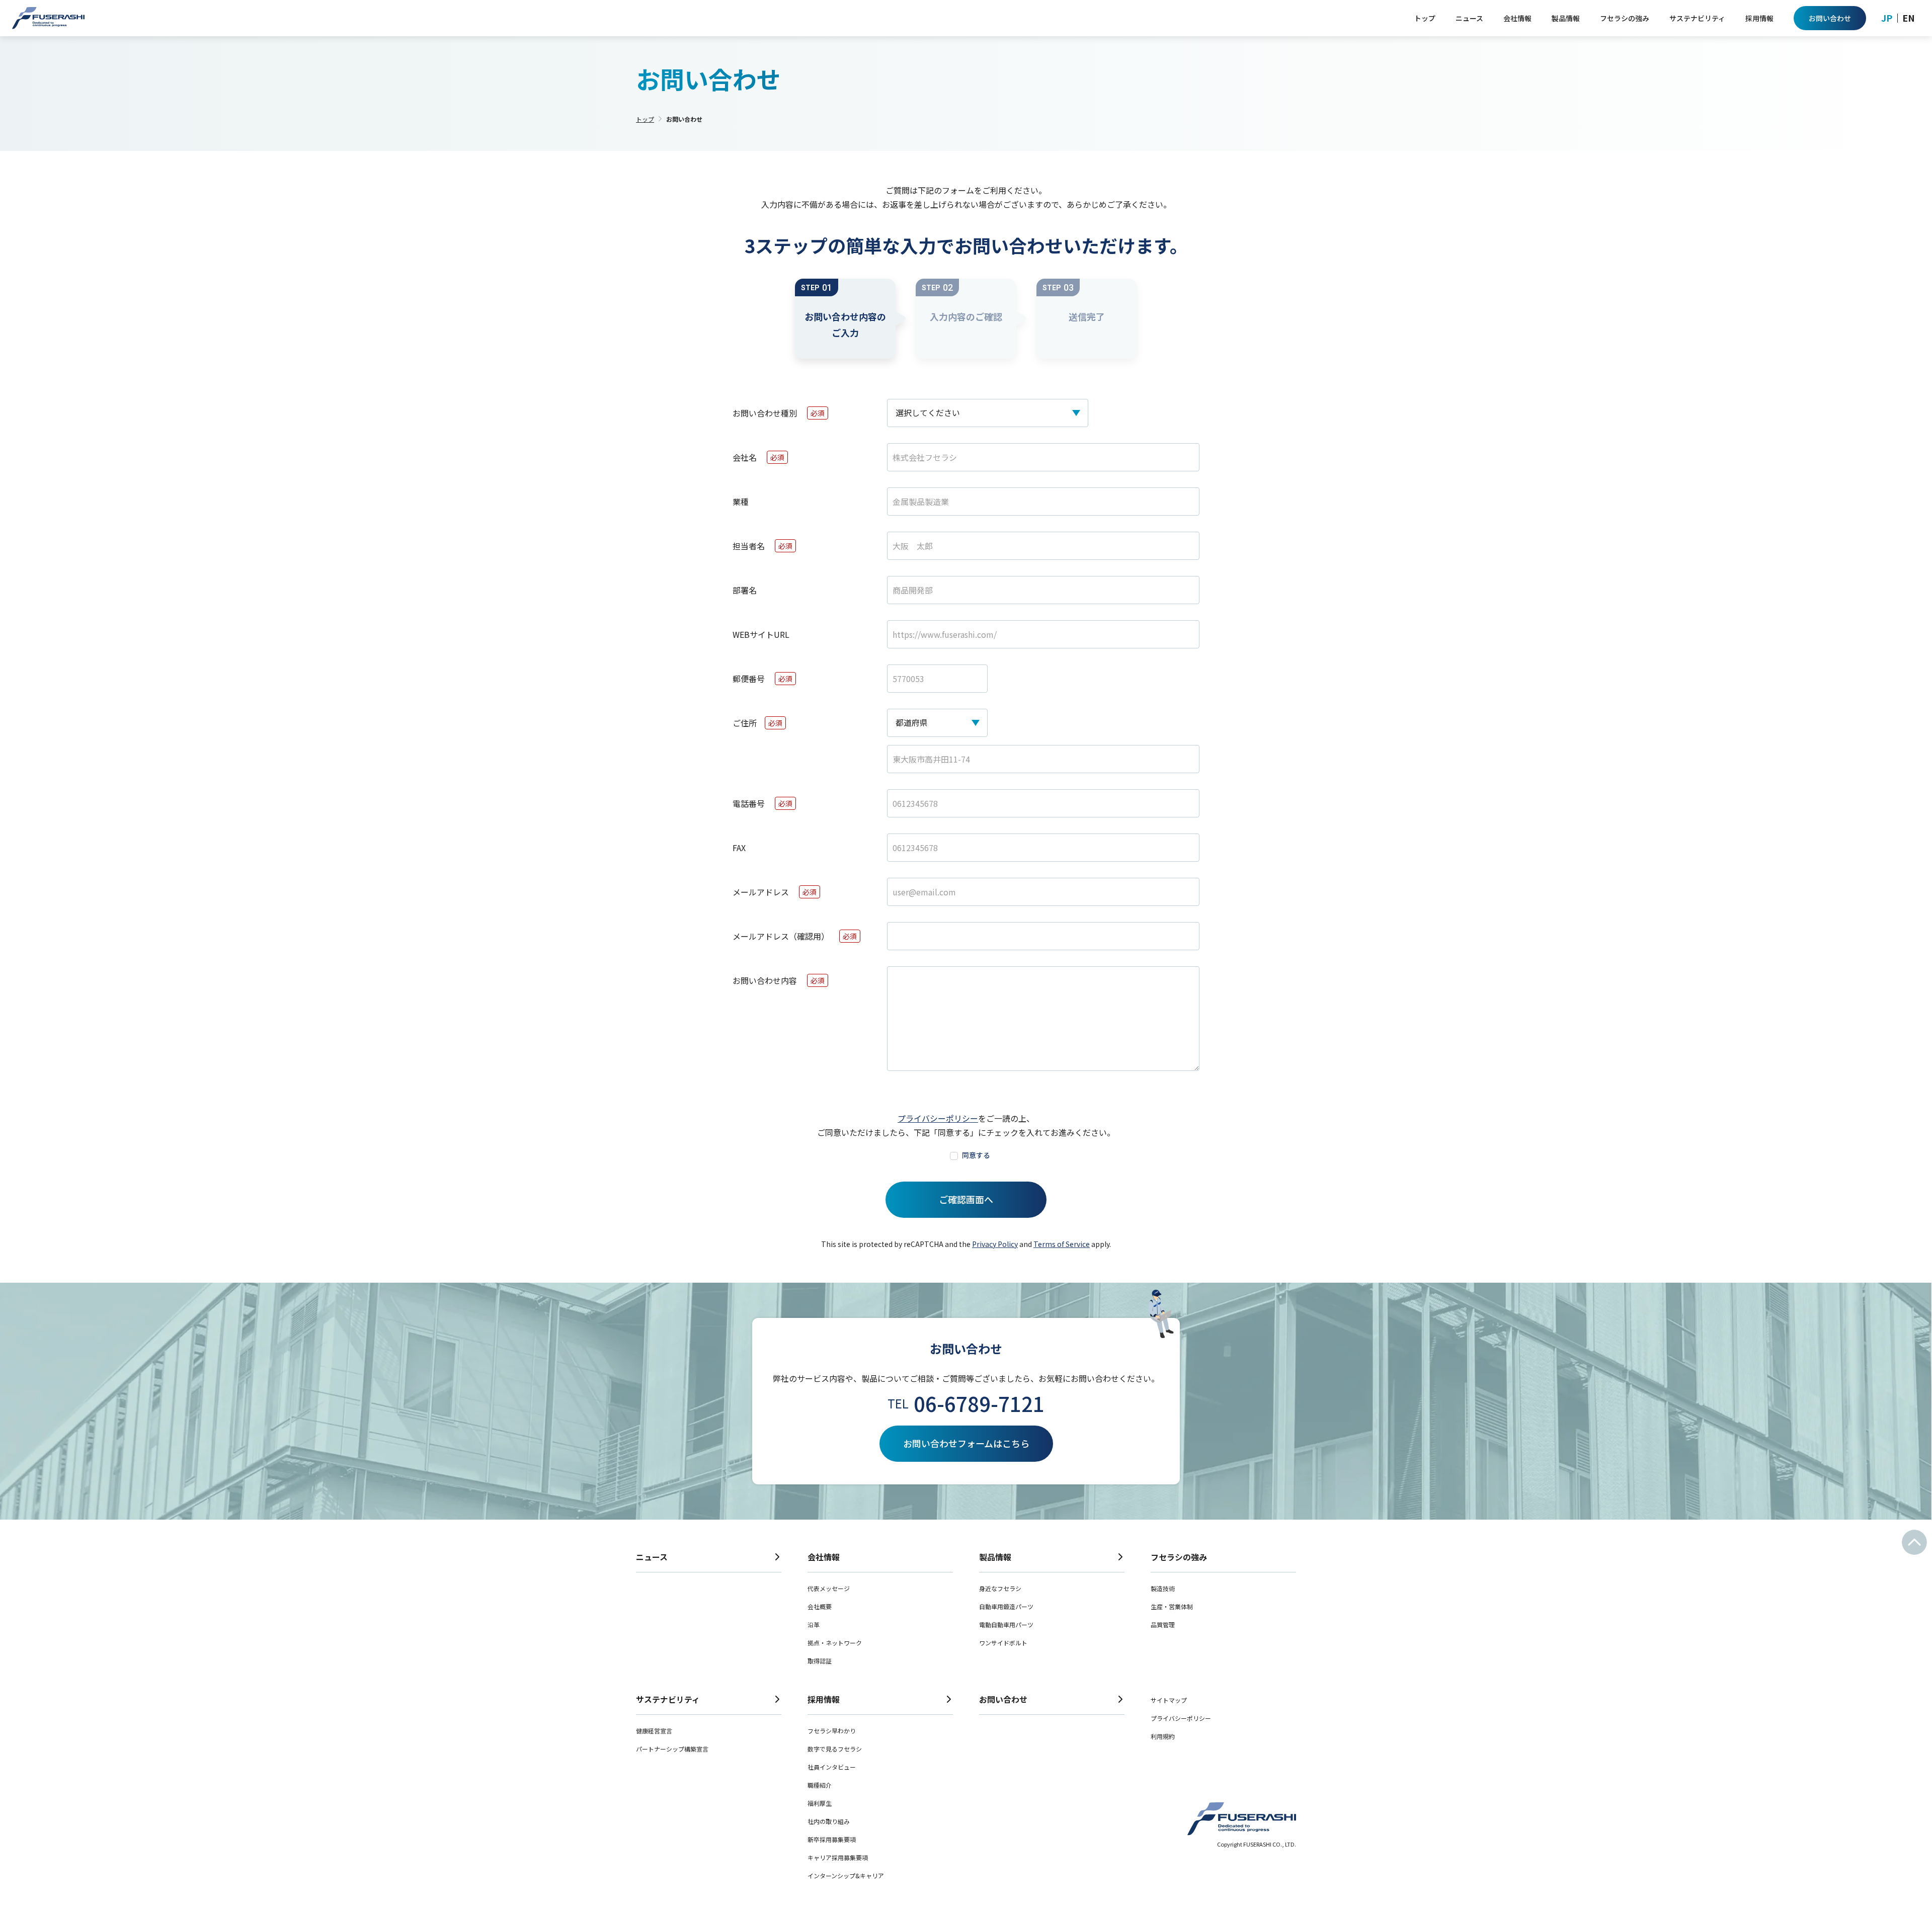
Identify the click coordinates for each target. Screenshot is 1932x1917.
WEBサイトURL (761, 634)
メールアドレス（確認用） (781, 936)
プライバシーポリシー (938, 1118)
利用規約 (1163, 1736)
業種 (741, 502)
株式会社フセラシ (48, 18)
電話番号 (749, 803)
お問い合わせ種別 (765, 413)
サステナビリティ (668, 1699)
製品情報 (995, 1557)
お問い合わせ (1003, 1699)
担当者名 (749, 546)
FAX (739, 848)
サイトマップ (1169, 1700)
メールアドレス (761, 892)
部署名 (745, 590)
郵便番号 (749, 679)
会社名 (745, 457)
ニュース (652, 1557)
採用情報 (824, 1699)
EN (1909, 18)
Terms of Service (1062, 1244)
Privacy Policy (995, 1244)
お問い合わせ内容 (765, 980)
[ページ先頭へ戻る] (1914, 1542)
